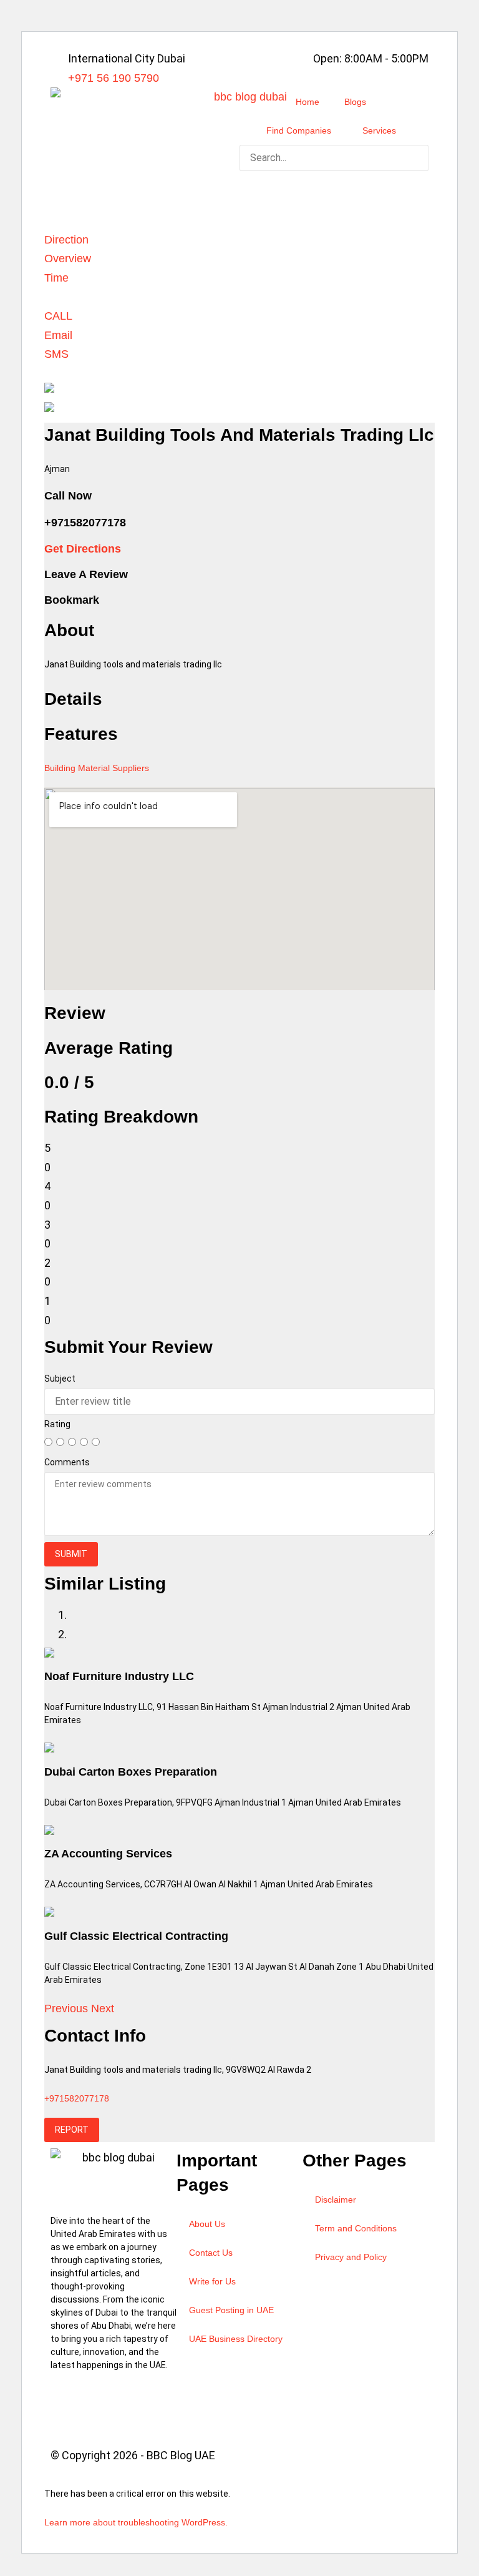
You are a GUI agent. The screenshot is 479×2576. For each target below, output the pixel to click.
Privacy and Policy (351, 2257)
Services (379, 130)
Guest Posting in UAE (231, 2310)
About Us (207, 2224)
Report (72, 2130)
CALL (58, 316)
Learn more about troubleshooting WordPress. (136, 2522)
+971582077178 (77, 2098)
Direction (66, 240)
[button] (334, 181)
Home (307, 102)
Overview (68, 258)
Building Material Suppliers (97, 768)
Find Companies (299, 130)
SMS (56, 354)
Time (56, 278)
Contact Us (211, 2253)
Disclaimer (336, 2200)
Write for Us (212, 2281)
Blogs (355, 102)
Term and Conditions (356, 2228)
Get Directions (83, 549)
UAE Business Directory (236, 2339)
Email (58, 335)
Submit (71, 1554)
